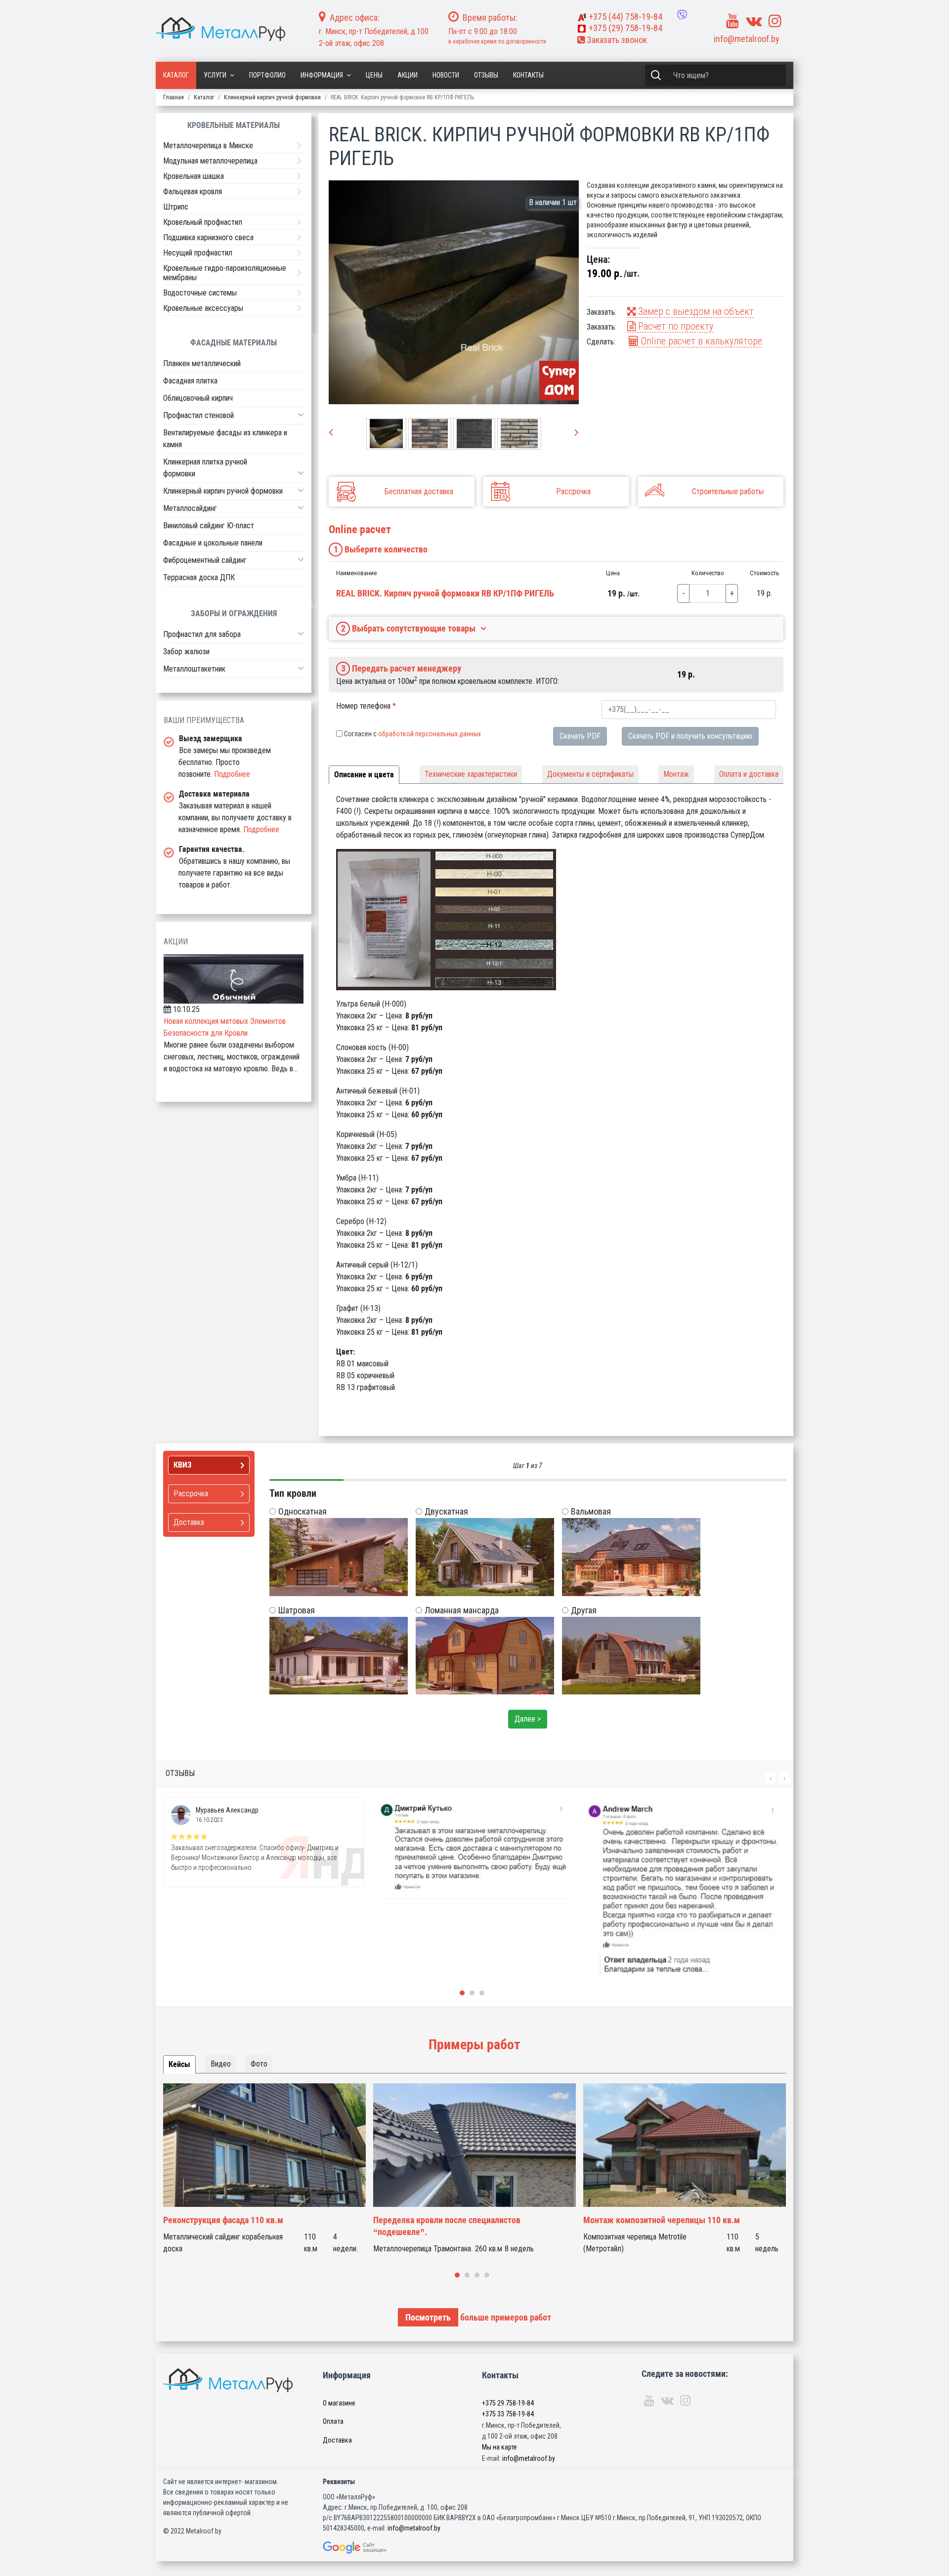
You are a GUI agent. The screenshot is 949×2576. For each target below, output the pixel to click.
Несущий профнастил (198, 253)
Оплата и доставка (749, 774)
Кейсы (179, 2064)
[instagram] (775, 21)
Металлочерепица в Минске (208, 146)
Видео (221, 2064)
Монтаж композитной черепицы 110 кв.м (662, 2220)
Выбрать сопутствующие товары (409, 628)
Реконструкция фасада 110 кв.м (223, 2220)
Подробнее (232, 774)
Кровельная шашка (194, 176)
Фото (259, 2064)
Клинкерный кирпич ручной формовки (223, 491)
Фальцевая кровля (193, 191)
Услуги (215, 75)
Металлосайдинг (190, 508)
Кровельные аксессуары (203, 308)
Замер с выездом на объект (695, 311)
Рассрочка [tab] (191, 1494)
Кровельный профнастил (203, 222)
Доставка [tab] (189, 1522)
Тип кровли (293, 1493)
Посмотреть (428, 2317)
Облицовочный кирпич (198, 398)
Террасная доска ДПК (199, 577)
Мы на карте (499, 2447)
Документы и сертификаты (590, 774)
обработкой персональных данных (430, 734)
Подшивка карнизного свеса (208, 237)
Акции (408, 75)
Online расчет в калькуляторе (700, 341)
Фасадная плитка (190, 381)
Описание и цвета (364, 775)
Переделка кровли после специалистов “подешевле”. (447, 2226)
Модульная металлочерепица (210, 161)
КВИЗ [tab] (183, 1465)
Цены (374, 75)
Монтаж (676, 774)
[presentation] (331, 433)
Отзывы (486, 75)
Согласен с (412, 734)
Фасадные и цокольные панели (213, 543)
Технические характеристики (471, 774)
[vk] (754, 21)
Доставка (337, 2440)
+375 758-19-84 (625, 17)
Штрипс (176, 207)
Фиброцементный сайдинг (205, 560)
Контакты (528, 75)
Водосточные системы (200, 293)
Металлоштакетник (194, 669)
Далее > (528, 1719)
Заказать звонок (616, 40)
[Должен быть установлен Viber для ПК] (682, 15)
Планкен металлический (202, 363)
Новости (446, 75)
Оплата (333, 2421)
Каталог (176, 75)
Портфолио (267, 75)
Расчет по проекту (674, 326)
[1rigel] (454, 292)
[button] (301, 415)
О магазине (339, 2403)
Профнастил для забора (202, 634)
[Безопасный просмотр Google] (375, 2548)
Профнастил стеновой (198, 415)
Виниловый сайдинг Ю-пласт (209, 526)
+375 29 (508, 2403)
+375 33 (508, 2414)
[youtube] (733, 21)
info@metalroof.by (747, 39)
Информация (322, 75)
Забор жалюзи (186, 652)
